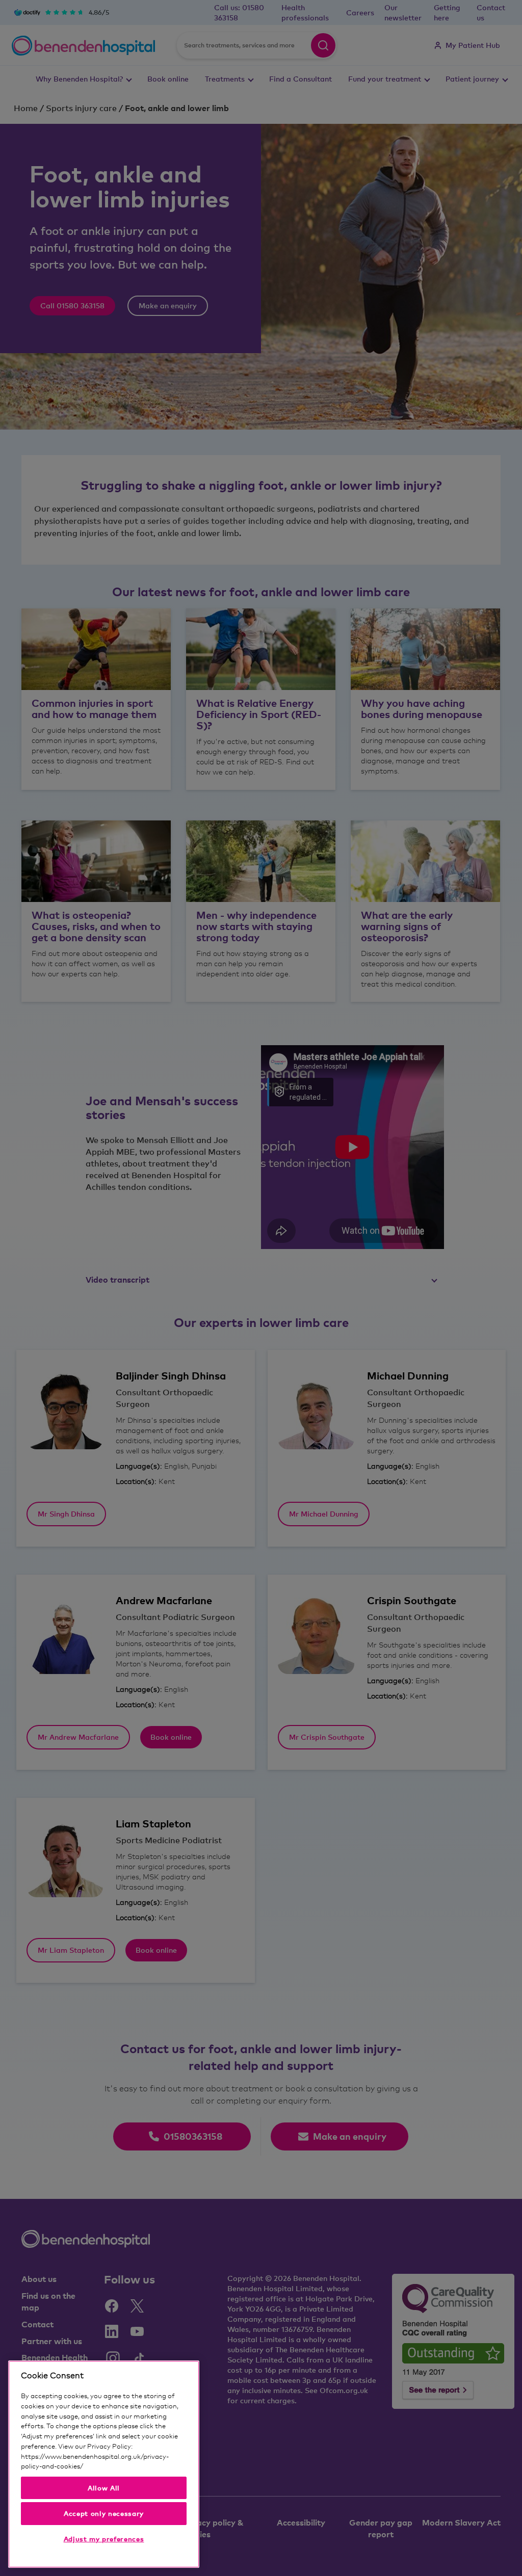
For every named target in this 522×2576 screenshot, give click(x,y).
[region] (104, 2464)
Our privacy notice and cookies (131, 2466)
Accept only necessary (104, 2513)
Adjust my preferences (104, 2539)
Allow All (104, 2488)
